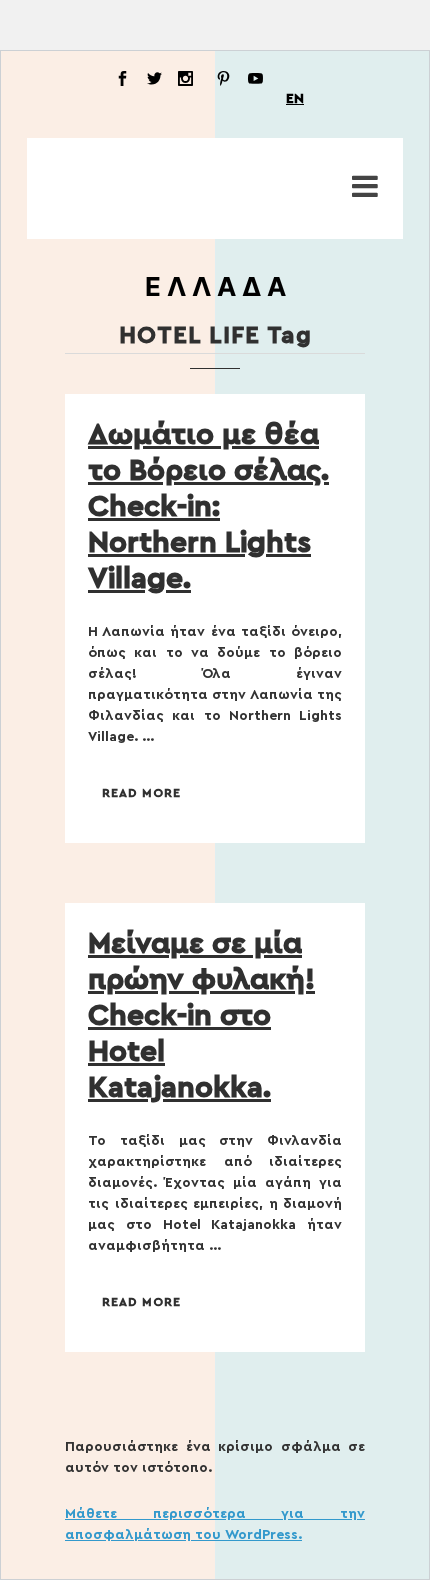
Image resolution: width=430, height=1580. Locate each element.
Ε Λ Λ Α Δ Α (215, 286)
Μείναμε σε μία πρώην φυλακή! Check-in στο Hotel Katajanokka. (201, 1016)
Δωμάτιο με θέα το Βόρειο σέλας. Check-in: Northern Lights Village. (208, 507)
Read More (141, 793)
